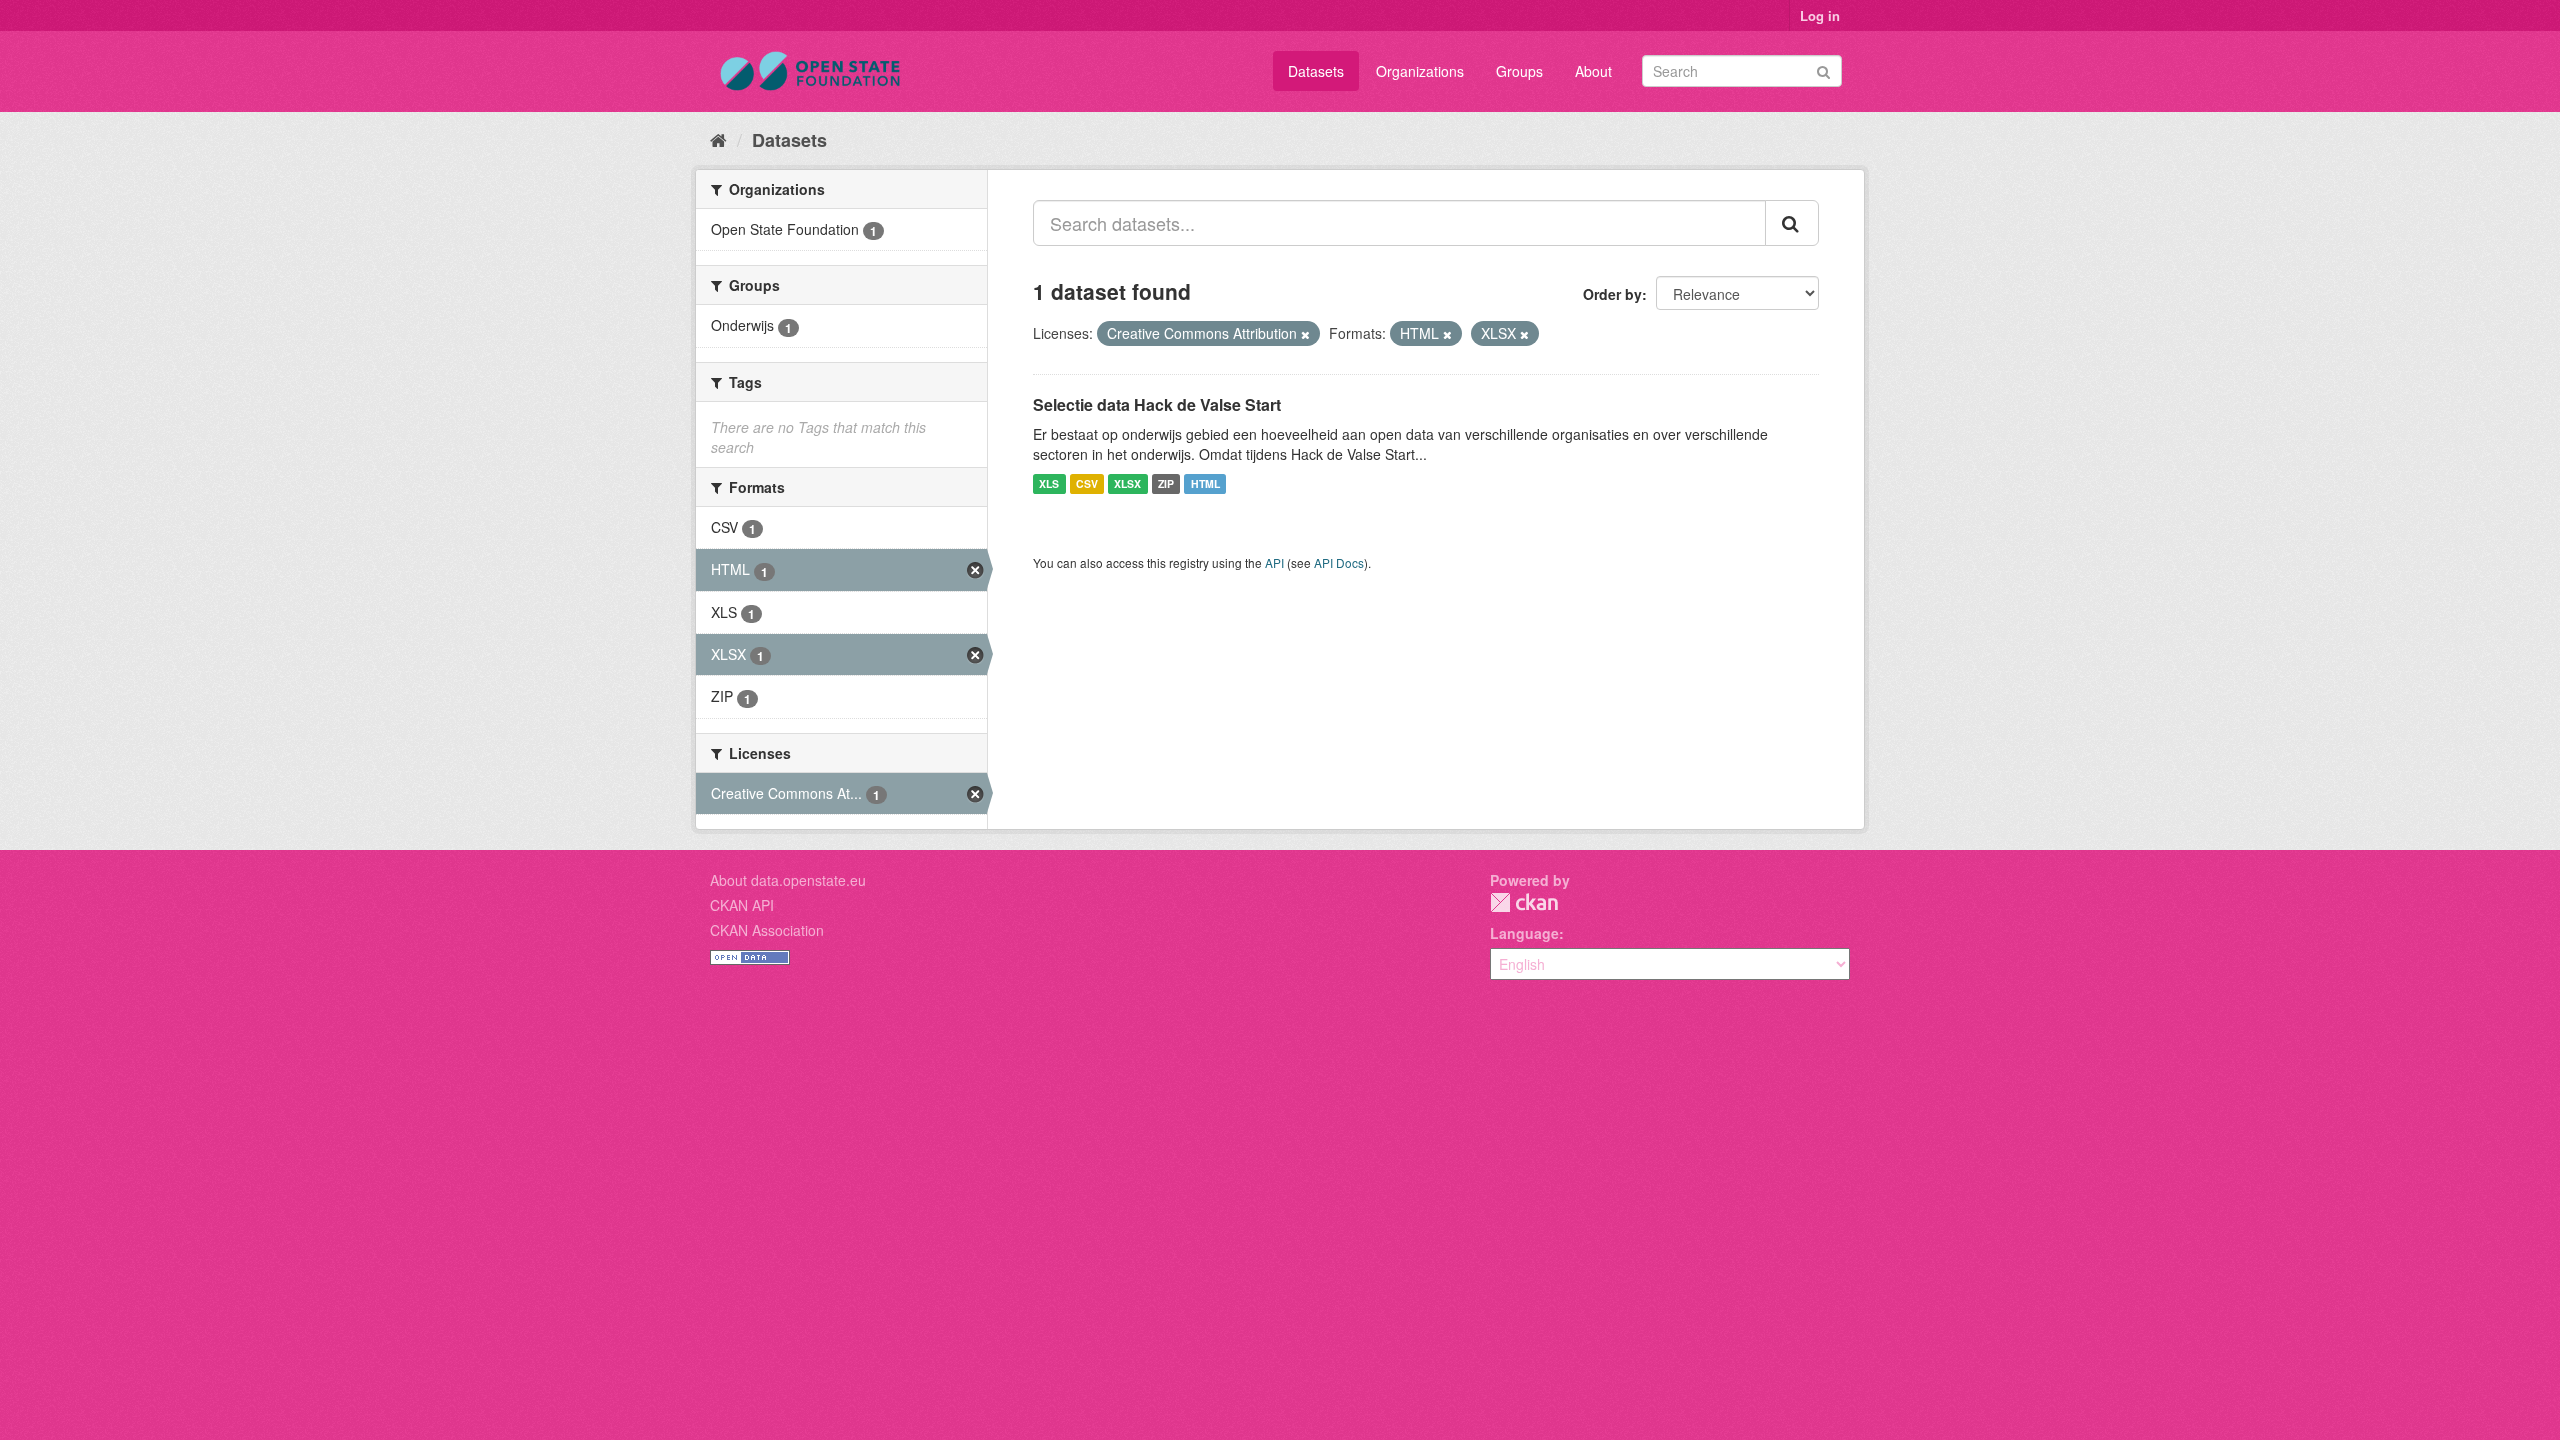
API (1274, 562)
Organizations (1420, 71)
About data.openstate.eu (788, 880)
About (1593, 71)
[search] (1792, 223)
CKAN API (742, 905)
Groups (1519, 71)
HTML (1205, 483)
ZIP (1166, 483)
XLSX (1127, 483)
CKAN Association (767, 930)
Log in (1820, 15)
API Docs (1339, 562)
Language (1524, 933)
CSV (1087, 483)
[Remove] (1305, 334)
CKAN (1524, 902)
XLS (1049, 483)
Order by (1612, 294)
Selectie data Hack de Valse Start (1157, 404)
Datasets (1316, 71)
